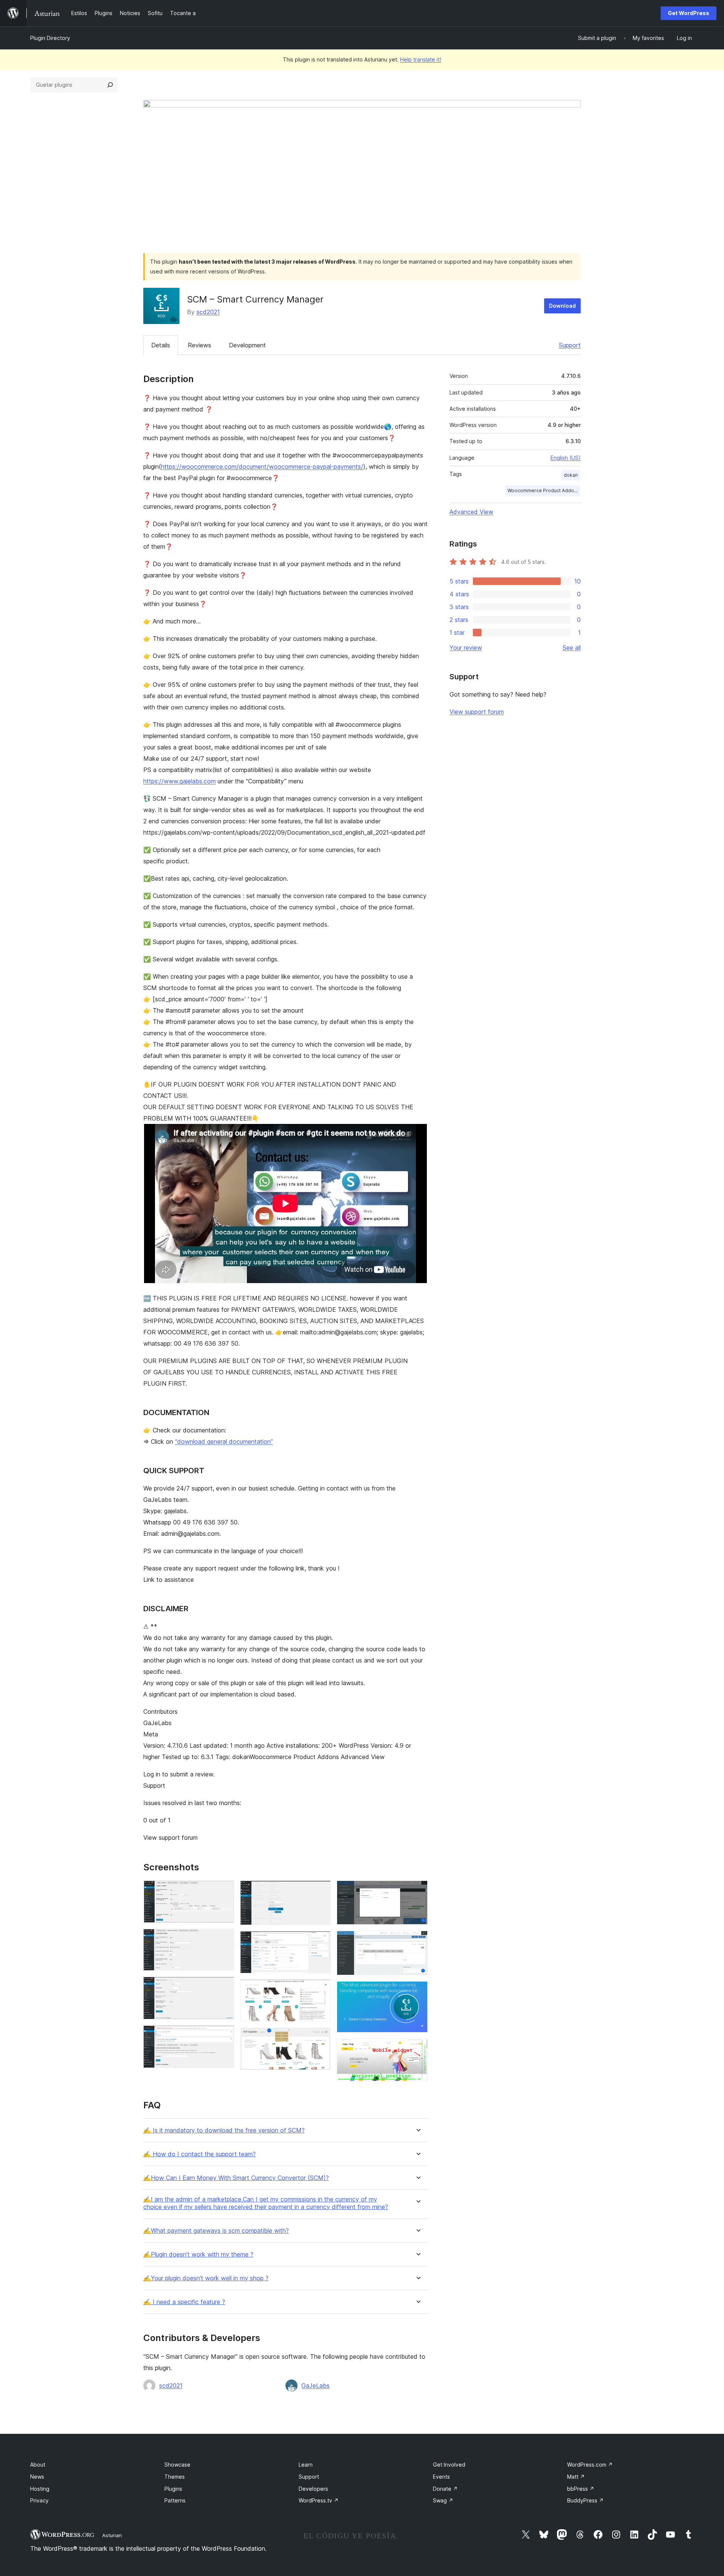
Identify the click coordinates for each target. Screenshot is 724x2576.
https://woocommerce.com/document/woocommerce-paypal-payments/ (262, 467)
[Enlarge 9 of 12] (417, 1891)
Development (247, 345)
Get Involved (449, 2465)
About (38, 2465)
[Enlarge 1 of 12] (224, 1891)
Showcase (177, 2465)
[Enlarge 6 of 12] (321, 1941)
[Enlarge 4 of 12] (224, 2036)
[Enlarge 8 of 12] (321, 2038)
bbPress (581, 2489)
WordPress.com (590, 2465)
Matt (576, 2477)
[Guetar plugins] (110, 85)
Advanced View (471, 512)
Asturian (112, 2535)
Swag (443, 2500)
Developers (313, 2489)
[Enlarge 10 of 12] (417, 1941)
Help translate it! (421, 59)
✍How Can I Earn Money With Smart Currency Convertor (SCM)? (236, 2178)
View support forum (477, 712)
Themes (175, 2477)
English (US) (566, 458)
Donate (445, 2489)
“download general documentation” (224, 1442)
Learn (306, 2465)
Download (562, 306)
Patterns (175, 2500)
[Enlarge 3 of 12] (224, 1987)
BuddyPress (585, 2500)
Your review (466, 648)
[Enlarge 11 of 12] (417, 1991)
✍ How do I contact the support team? (199, 2154)
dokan (571, 475)
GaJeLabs (315, 2386)
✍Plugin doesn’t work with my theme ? (198, 2254)
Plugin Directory (50, 38)
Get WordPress (689, 13)
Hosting (40, 2489)
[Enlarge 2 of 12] (224, 1939)
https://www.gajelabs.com (179, 781)
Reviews (199, 345)
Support (570, 345)
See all (572, 648)
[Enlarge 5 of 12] (321, 1891)
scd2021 (208, 312)
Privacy (39, 2500)
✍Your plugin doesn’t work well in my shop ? (206, 2278)
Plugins (173, 2489)
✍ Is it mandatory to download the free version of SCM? (224, 2130)
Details (161, 345)
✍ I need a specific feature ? (184, 2302)
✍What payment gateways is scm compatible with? (216, 2231)
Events (441, 2477)
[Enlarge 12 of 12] (417, 2049)
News (37, 2477)
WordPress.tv (319, 2500)
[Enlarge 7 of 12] (321, 1990)
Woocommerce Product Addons (543, 490)
